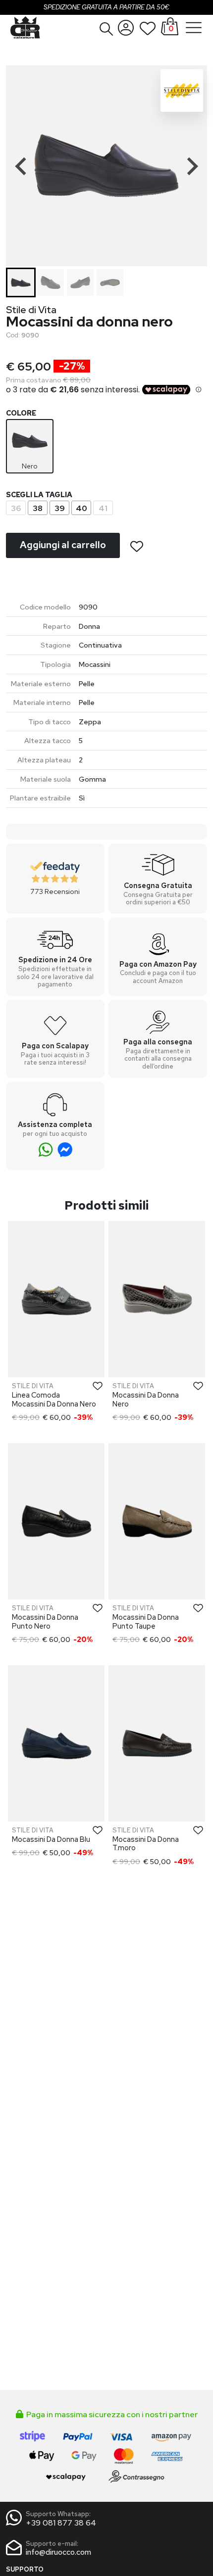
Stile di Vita (31, 310)
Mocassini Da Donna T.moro (146, 1843)
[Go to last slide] (22, 166)
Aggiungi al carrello (63, 545)
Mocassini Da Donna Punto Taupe (146, 1621)
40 (81, 508)
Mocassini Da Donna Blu (51, 1839)
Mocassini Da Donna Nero (146, 1399)
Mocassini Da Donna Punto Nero (45, 1621)
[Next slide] (191, 166)
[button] (106, 29)
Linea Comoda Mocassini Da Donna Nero (54, 1399)
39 (60, 508)
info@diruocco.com (58, 2552)
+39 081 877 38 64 (61, 2523)
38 (38, 508)
